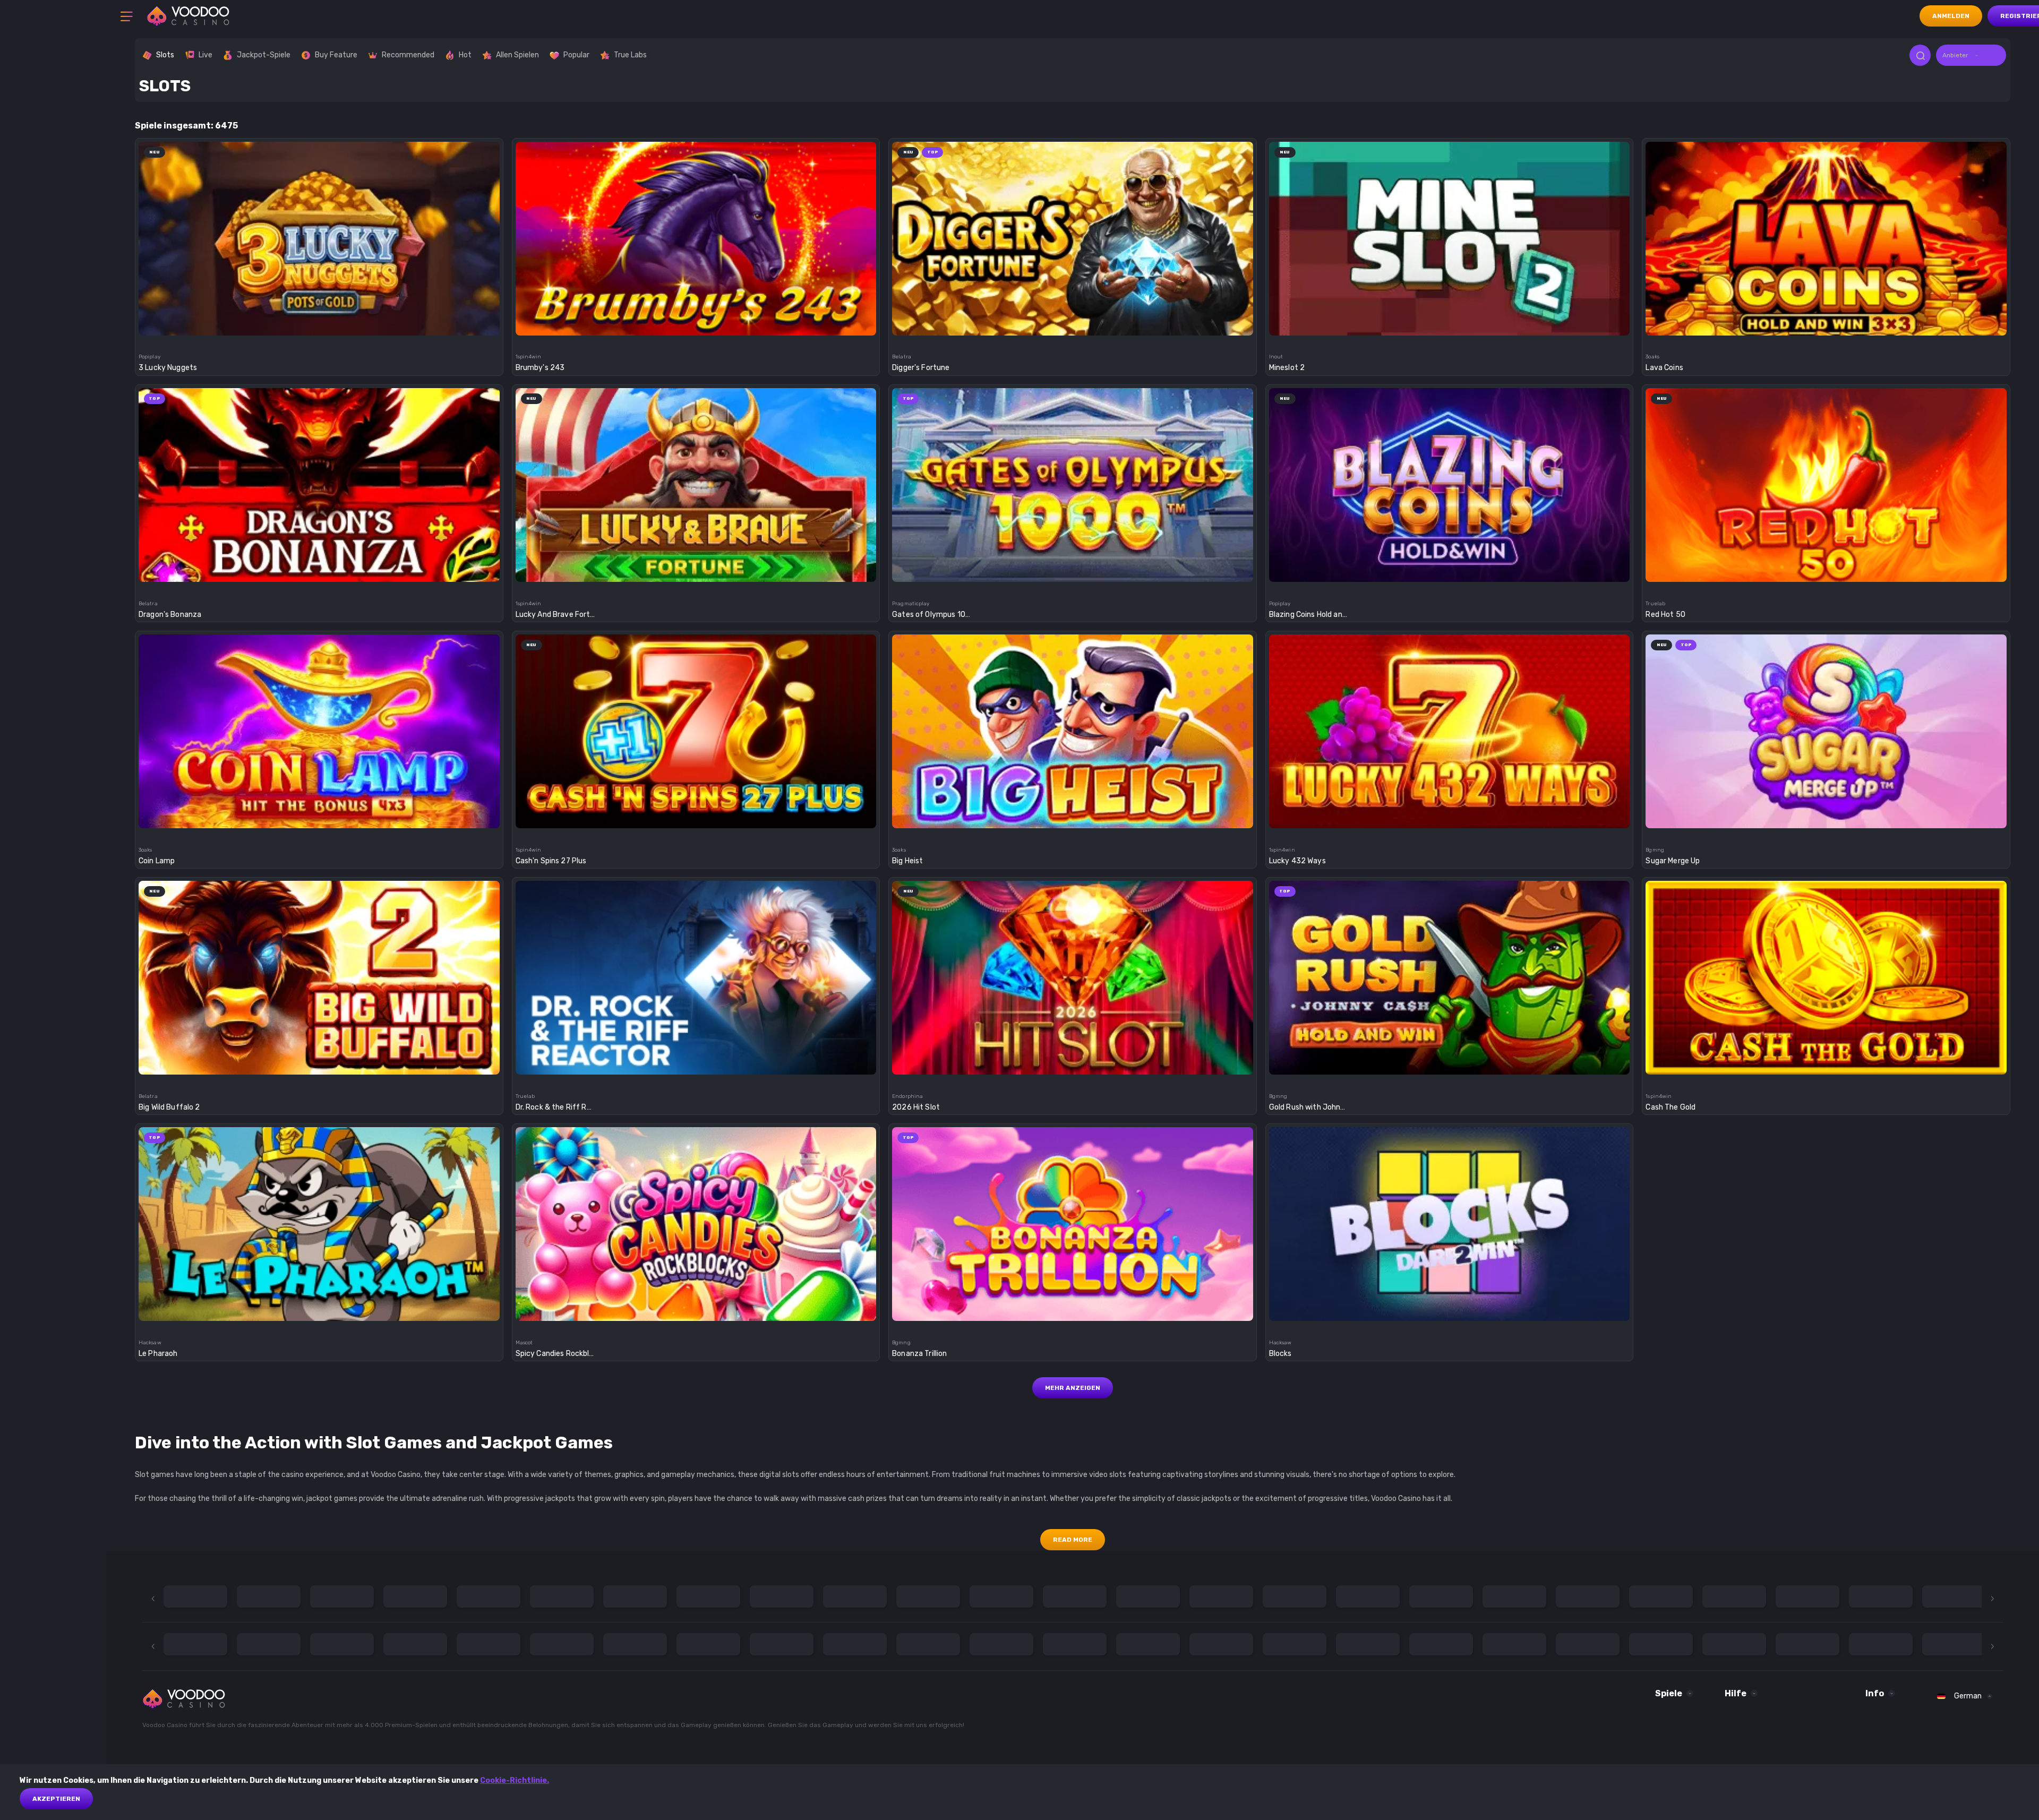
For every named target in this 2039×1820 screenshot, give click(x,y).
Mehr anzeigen (1073, 1388)
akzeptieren (56, 1799)
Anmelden (1951, 16)
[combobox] (1971, 55)
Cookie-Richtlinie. (515, 1780)
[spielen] (319, 239)
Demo (319, 273)
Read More (1073, 1540)
